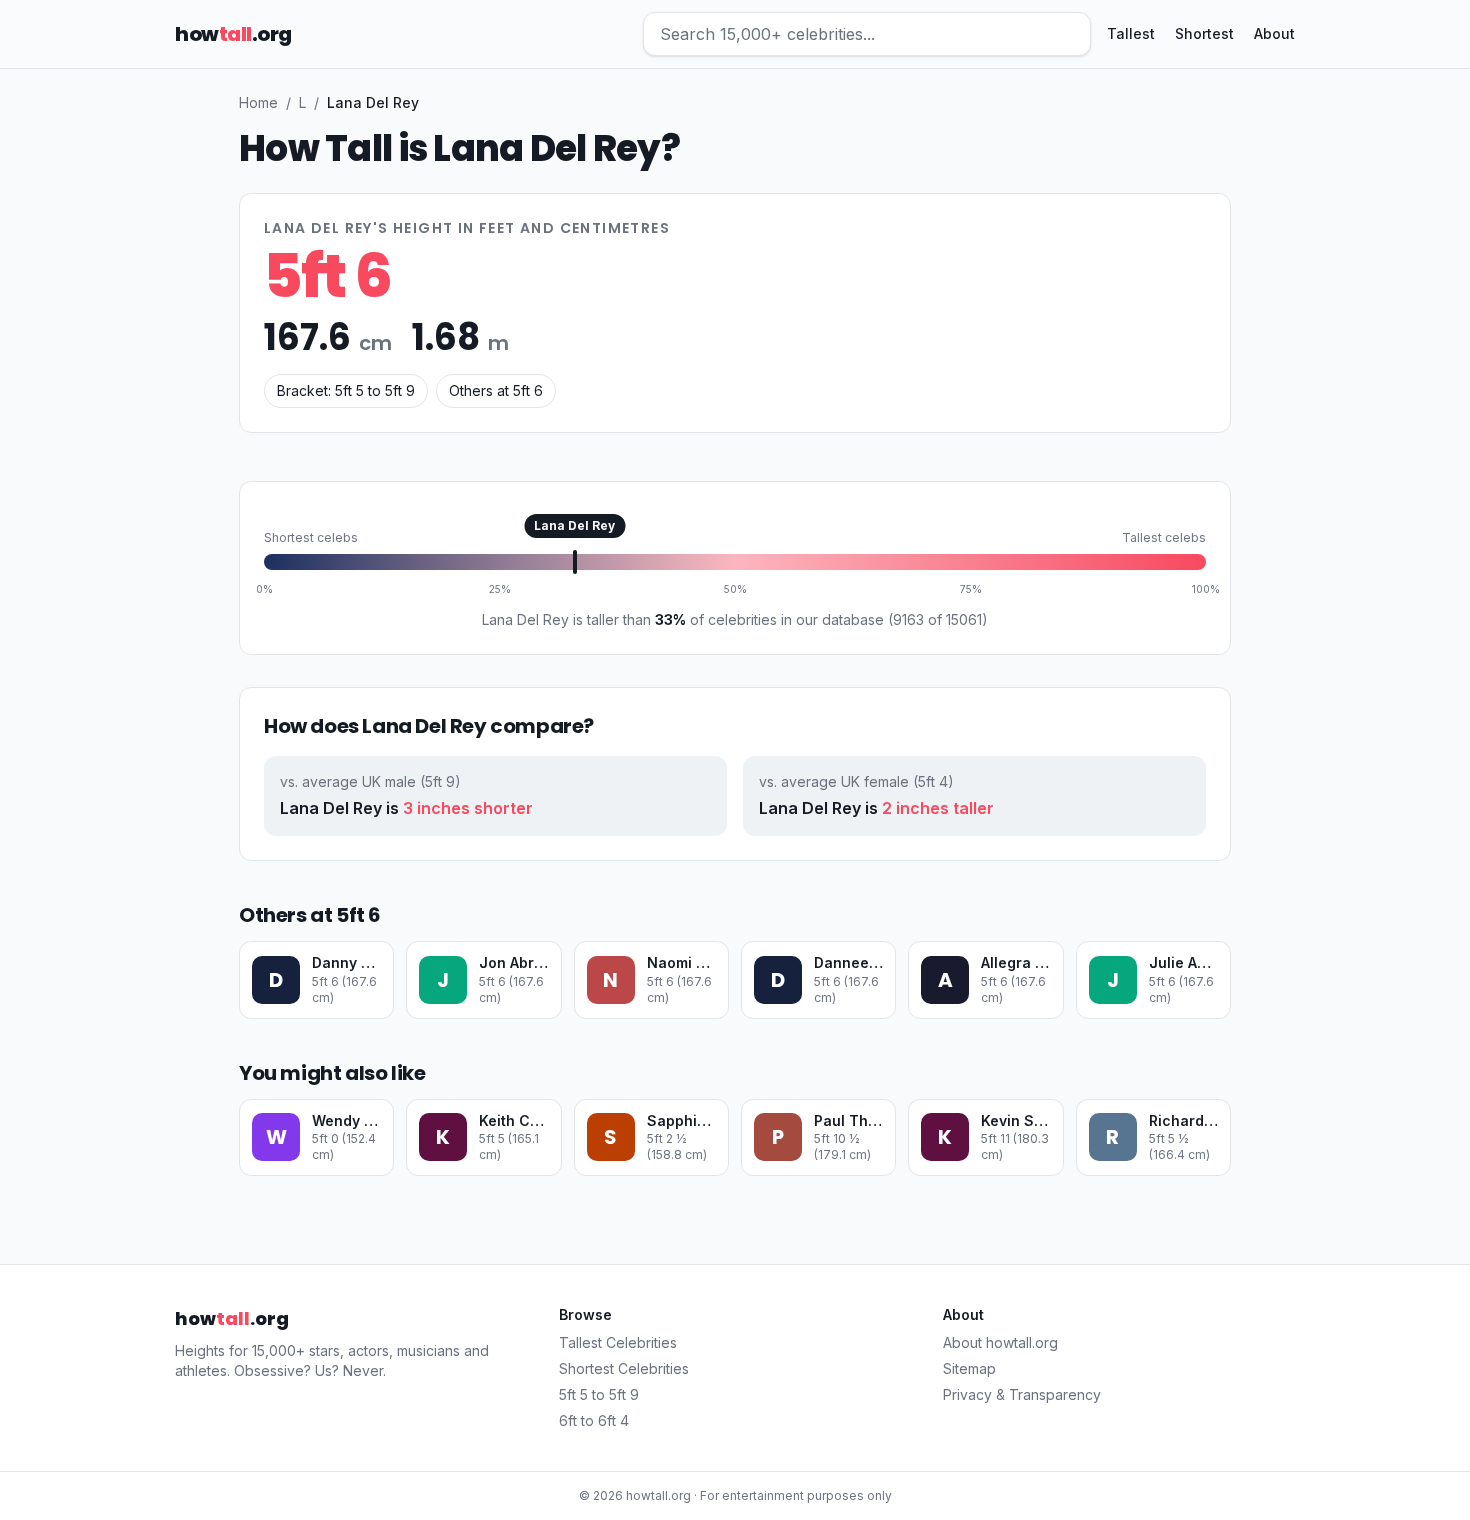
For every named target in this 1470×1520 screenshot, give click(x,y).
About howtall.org (1000, 1342)
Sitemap (969, 1368)
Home (258, 102)
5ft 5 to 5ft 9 (599, 1394)
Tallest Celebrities (618, 1342)
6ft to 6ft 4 (594, 1420)
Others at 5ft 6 (496, 390)
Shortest (1204, 33)
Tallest (1131, 33)
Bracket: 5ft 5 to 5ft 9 (346, 390)
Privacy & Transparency (1022, 1394)
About (1274, 33)
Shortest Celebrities (624, 1368)
